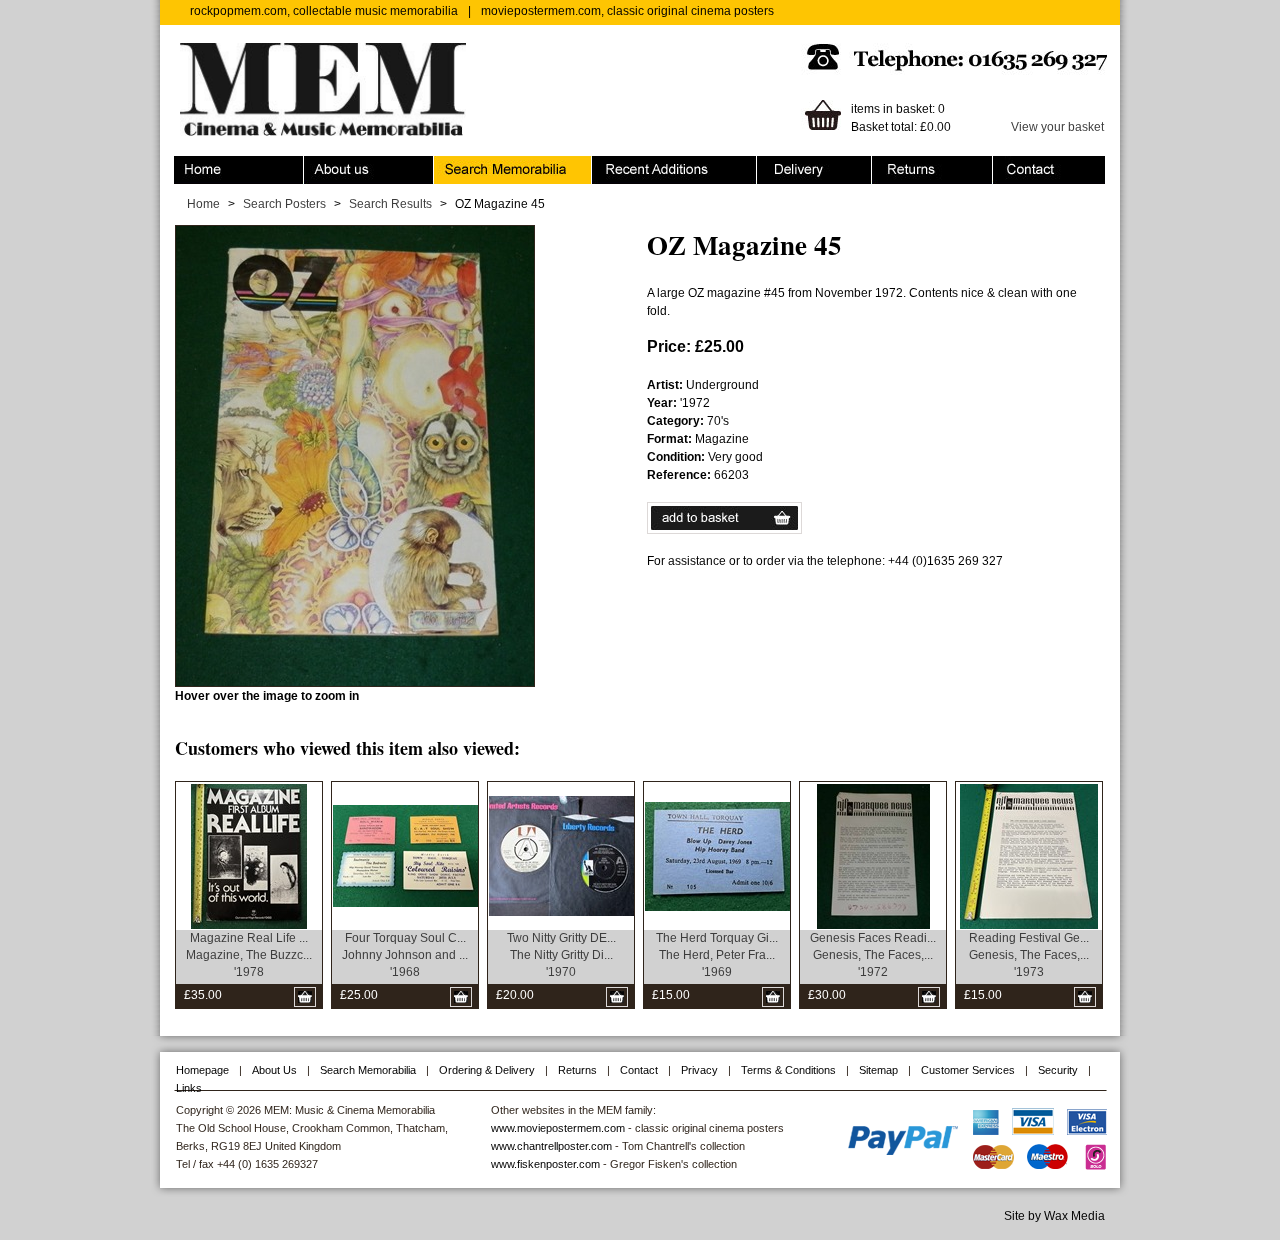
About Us (274, 1070)
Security (1058, 1070)
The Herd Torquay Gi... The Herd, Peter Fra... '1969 (717, 955)
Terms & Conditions (788, 1070)
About (320, 165)
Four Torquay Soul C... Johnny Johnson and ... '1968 (405, 955)
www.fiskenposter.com (545, 1164)
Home (190, 165)
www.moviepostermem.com (558, 1128)
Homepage (202, 1070)
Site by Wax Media (1054, 1216)
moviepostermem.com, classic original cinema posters (627, 11)
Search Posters (284, 204)
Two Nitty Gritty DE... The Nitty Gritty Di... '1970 (561, 955)
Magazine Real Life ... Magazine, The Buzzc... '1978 (249, 955)
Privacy (699, 1070)
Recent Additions (638, 165)
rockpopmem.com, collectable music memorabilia (324, 11)
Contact (1014, 165)
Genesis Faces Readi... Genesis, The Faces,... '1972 (873, 955)
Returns (893, 165)
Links (189, 1088)
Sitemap (878, 1070)
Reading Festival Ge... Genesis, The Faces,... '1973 (1029, 955)
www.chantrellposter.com (551, 1146)
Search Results (390, 204)
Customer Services (968, 1070)
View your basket (1057, 127)
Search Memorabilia (489, 165)
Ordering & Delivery (810, 165)
